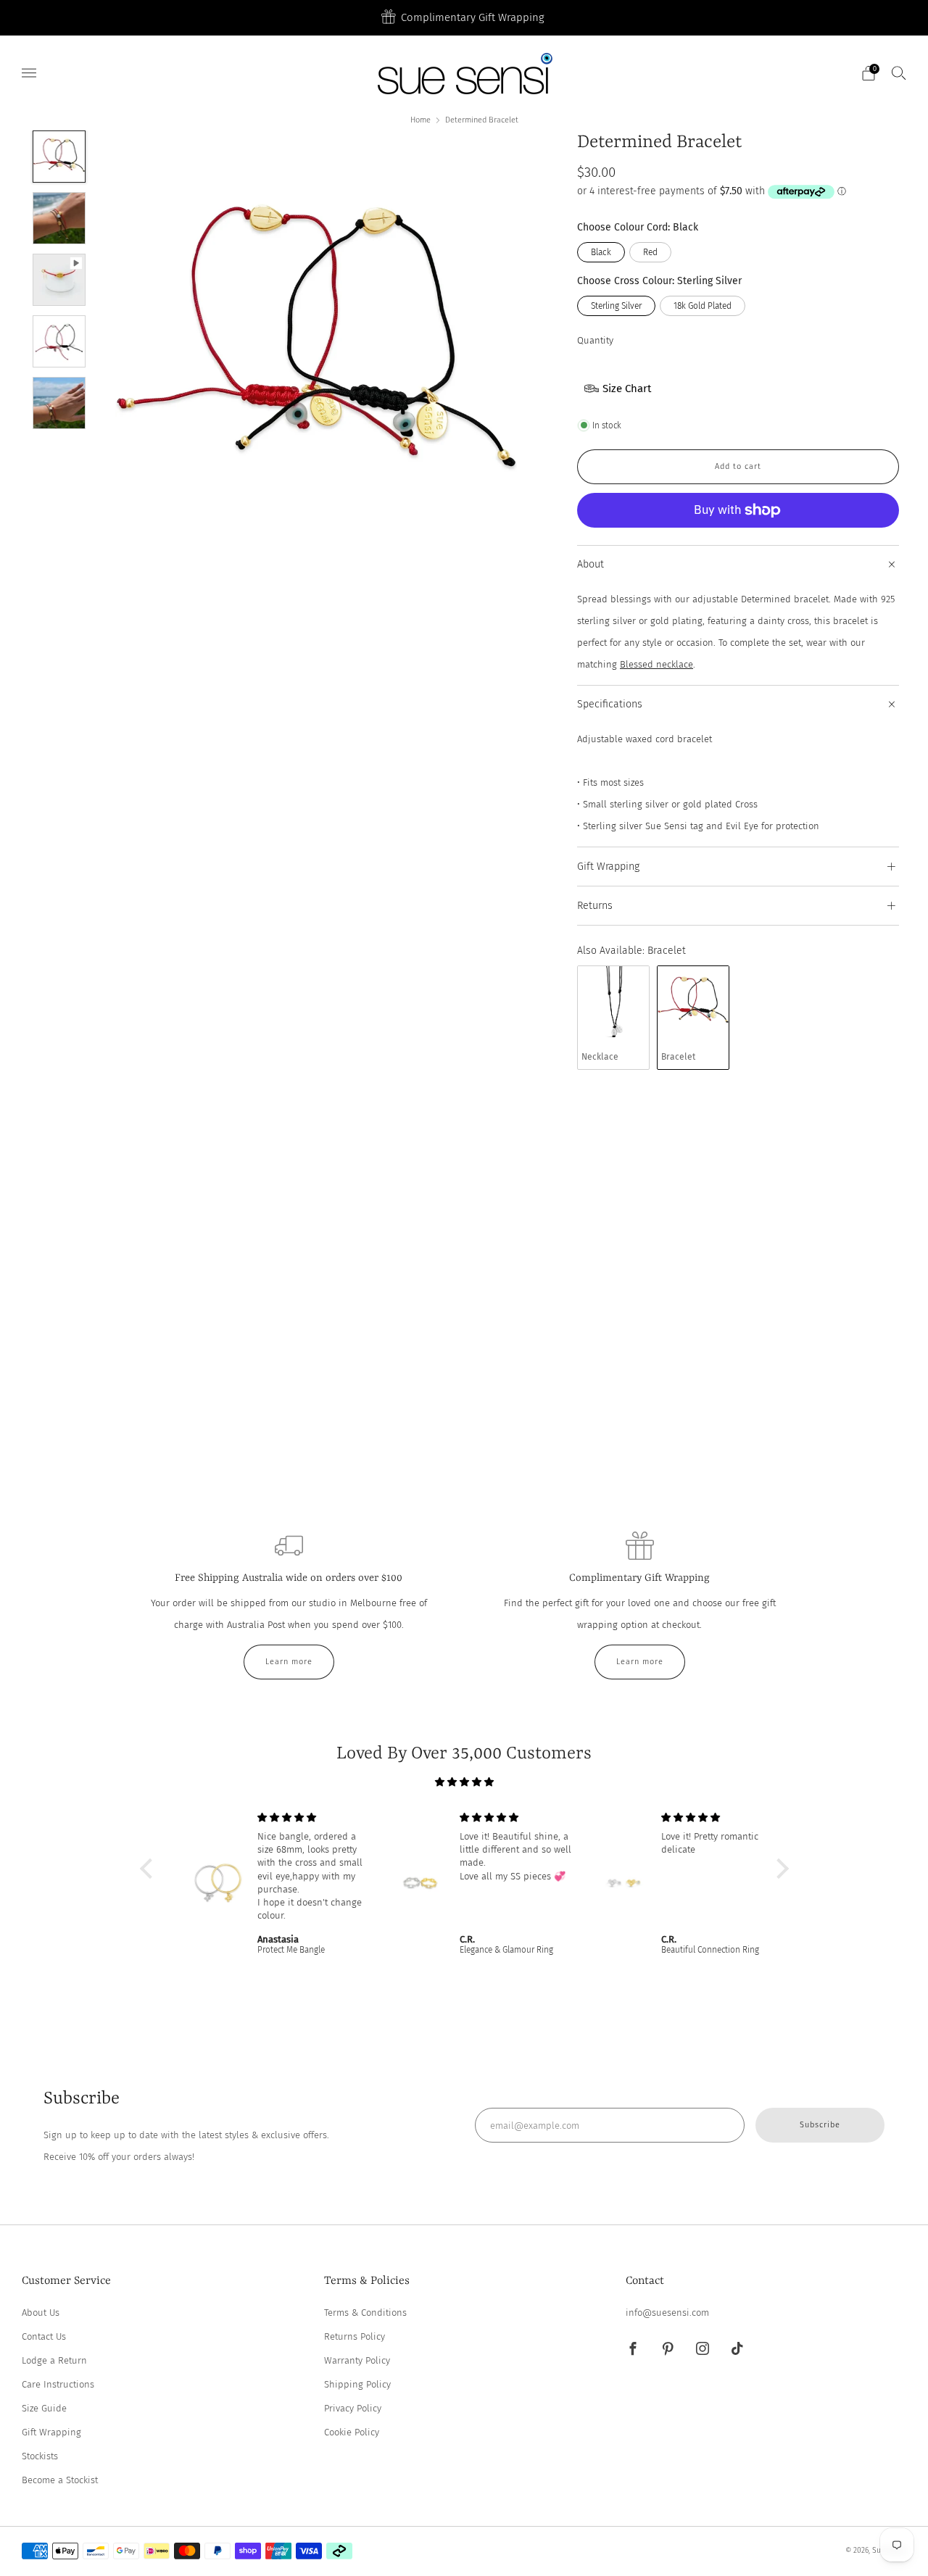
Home (420, 120)
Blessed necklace (656, 664)
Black (601, 252)
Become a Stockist (60, 2480)
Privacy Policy (353, 2408)
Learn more (289, 1662)
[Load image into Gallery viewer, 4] (59, 341)
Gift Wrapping (51, 2432)
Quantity (595, 340)
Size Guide (44, 2408)
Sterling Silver (616, 306)
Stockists (40, 2456)
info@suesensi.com (667, 2313)
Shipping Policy (357, 2384)
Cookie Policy (352, 2432)
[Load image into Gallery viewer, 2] (59, 218)
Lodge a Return (54, 2360)
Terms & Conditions (365, 2313)
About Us (41, 2313)
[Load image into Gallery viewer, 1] (59, 157)
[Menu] (29, 73)
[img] (464, 1782)
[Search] (899, 72)
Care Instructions (58, 2384)
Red (650, 252)
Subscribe (820, 2125)
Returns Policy (355, 2336)
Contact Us (44, 2336)
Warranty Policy (357, 2360)
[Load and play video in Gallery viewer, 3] (59, 280)
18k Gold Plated (703, 306)
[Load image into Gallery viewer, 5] (59, 403)
